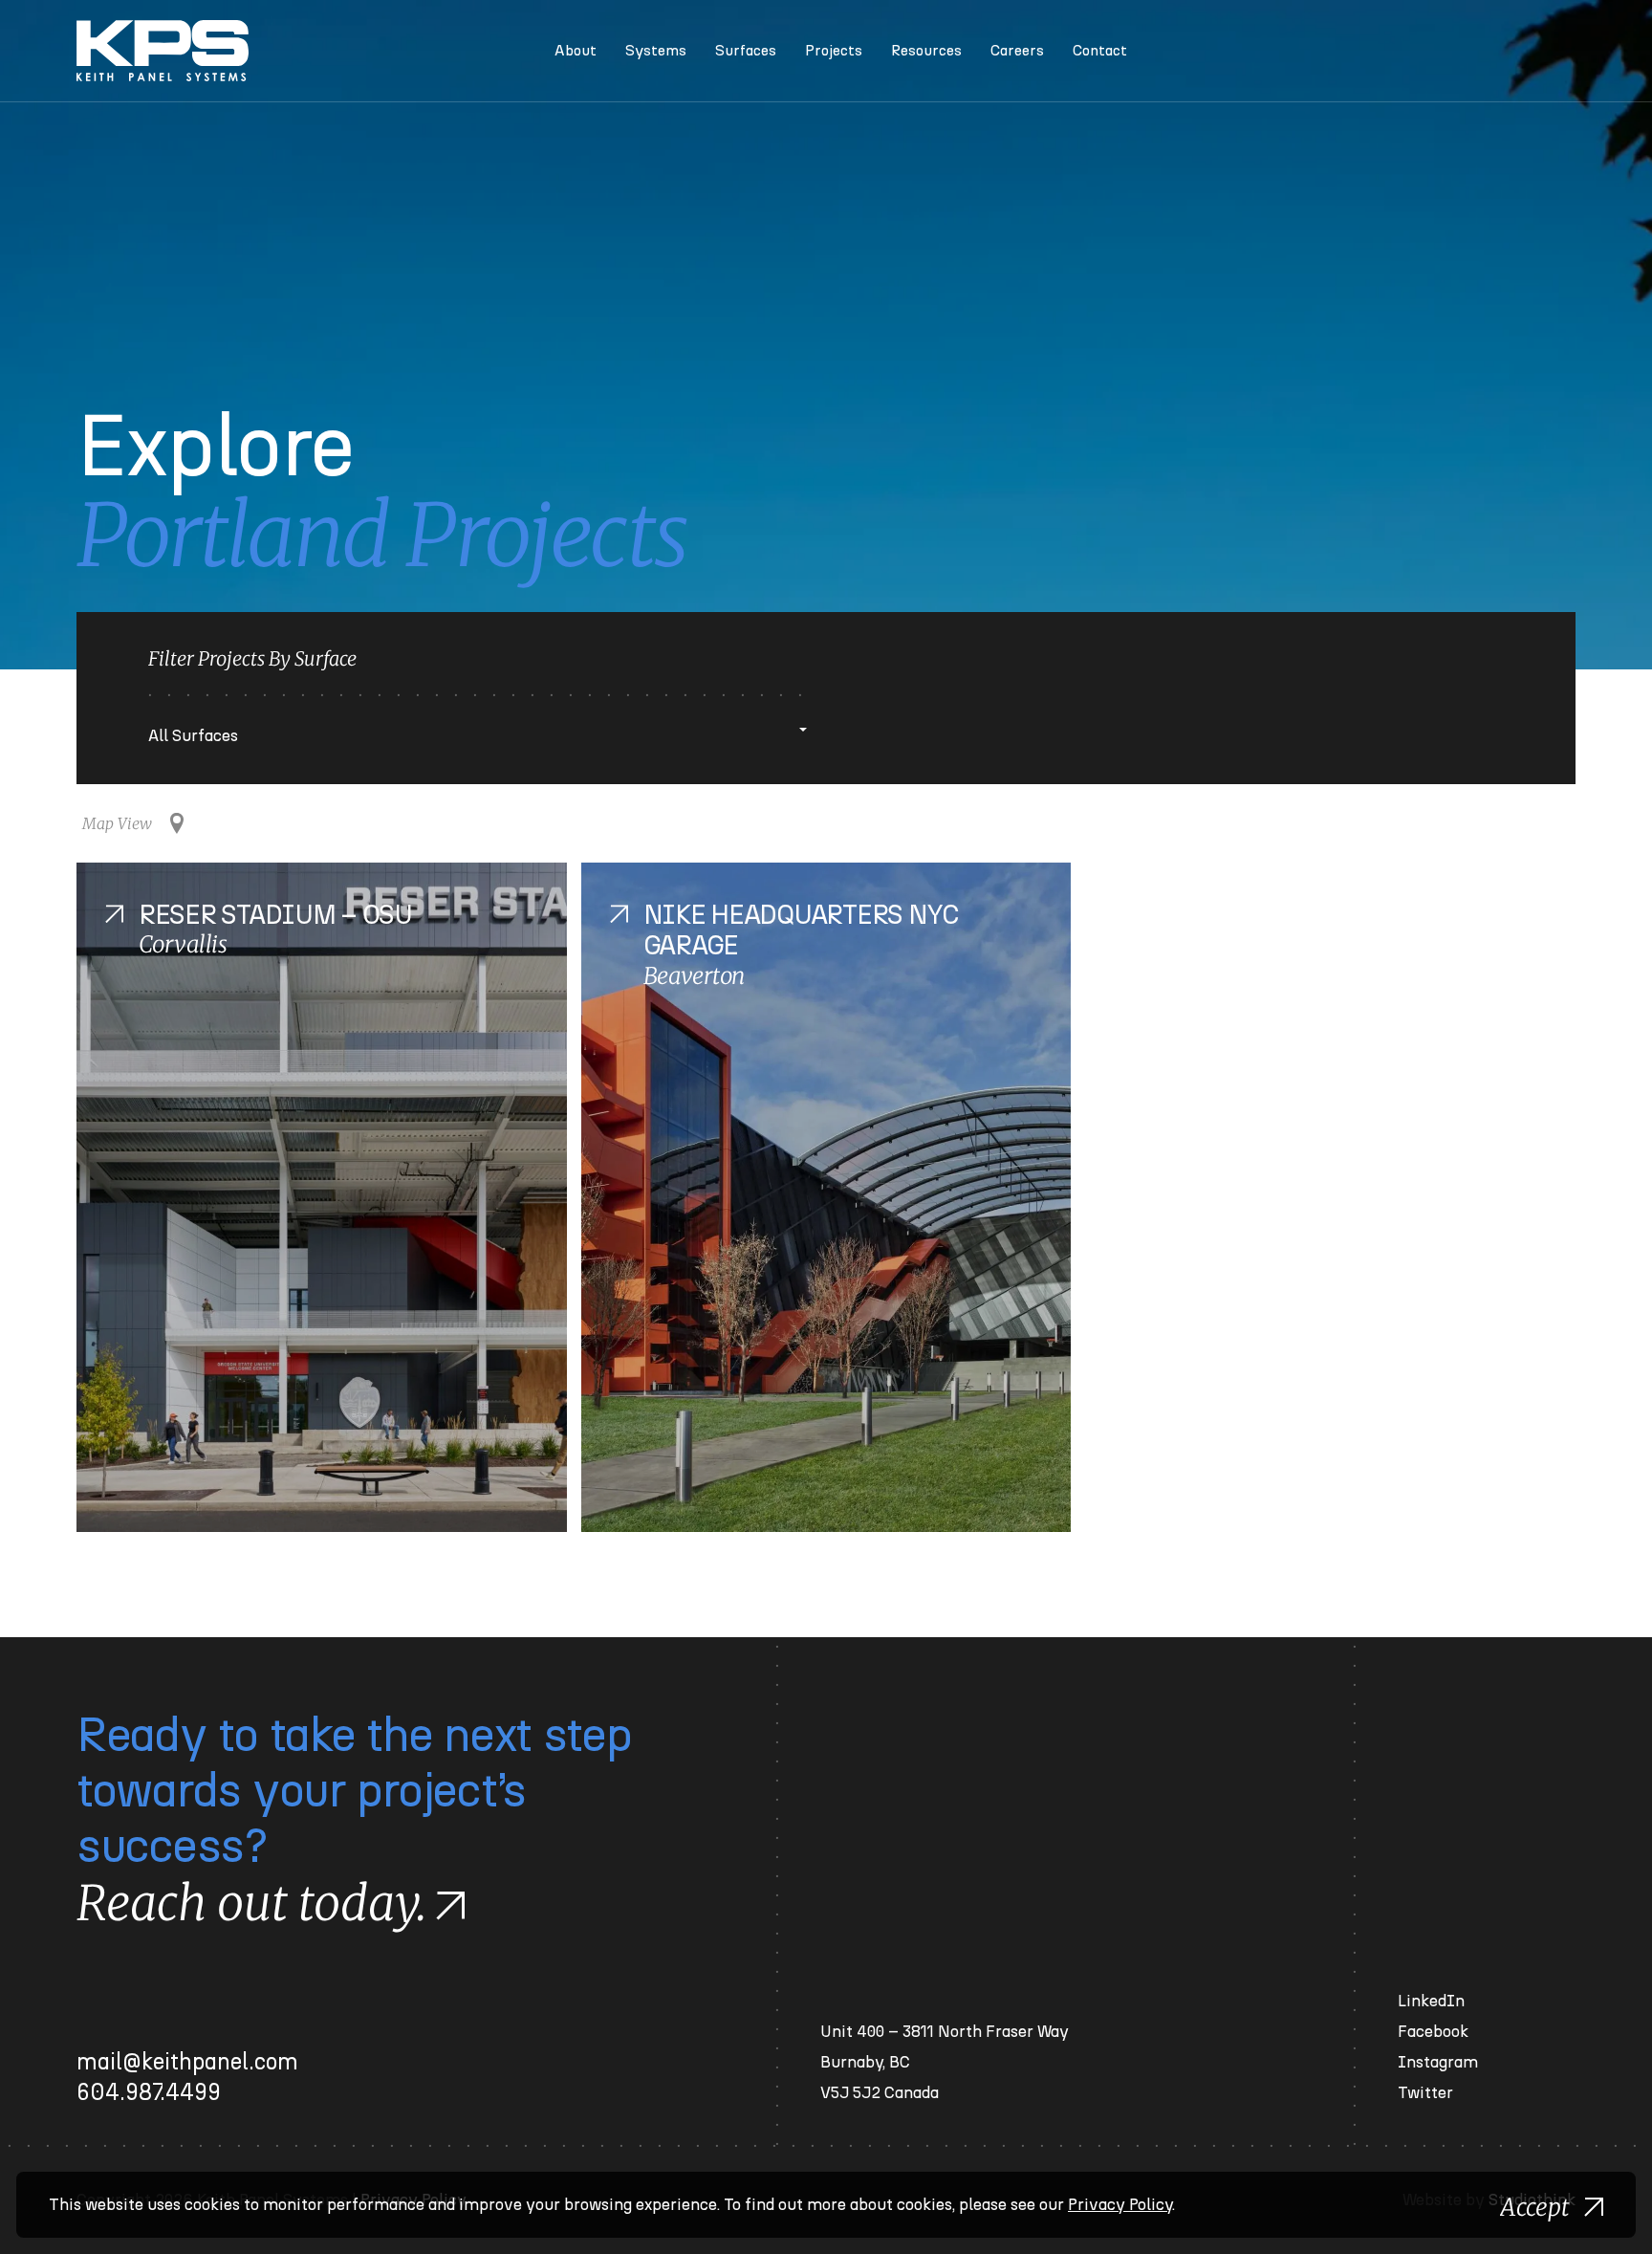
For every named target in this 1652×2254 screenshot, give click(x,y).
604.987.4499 (149, 2093)
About (576, 51)
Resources (926, 51)
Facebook (1433, 2032)
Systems (656, 51)
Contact (1100, 51)
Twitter (1425, 2093)
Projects (834, 51)
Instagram (1438, 2062)
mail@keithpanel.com (187, 2063)
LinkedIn (1431, 2001)
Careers (1017, 51)
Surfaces (746, 51)
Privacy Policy (1120, 2205)
